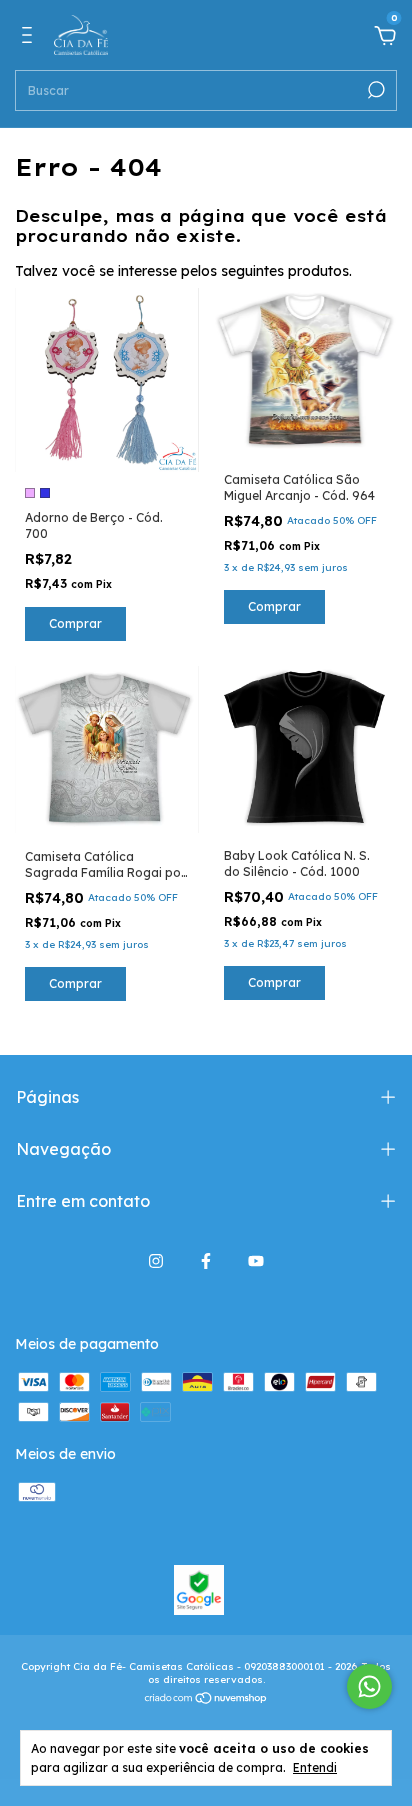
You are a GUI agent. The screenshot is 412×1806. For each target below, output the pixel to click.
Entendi (315, 1767)
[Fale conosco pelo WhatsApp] (369, 1686)
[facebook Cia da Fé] (206, 1261)
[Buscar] (374, 90)
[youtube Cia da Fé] (256, 1261)
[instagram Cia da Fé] (156, 1261)
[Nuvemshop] (206, 1700)
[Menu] (30, 38)
